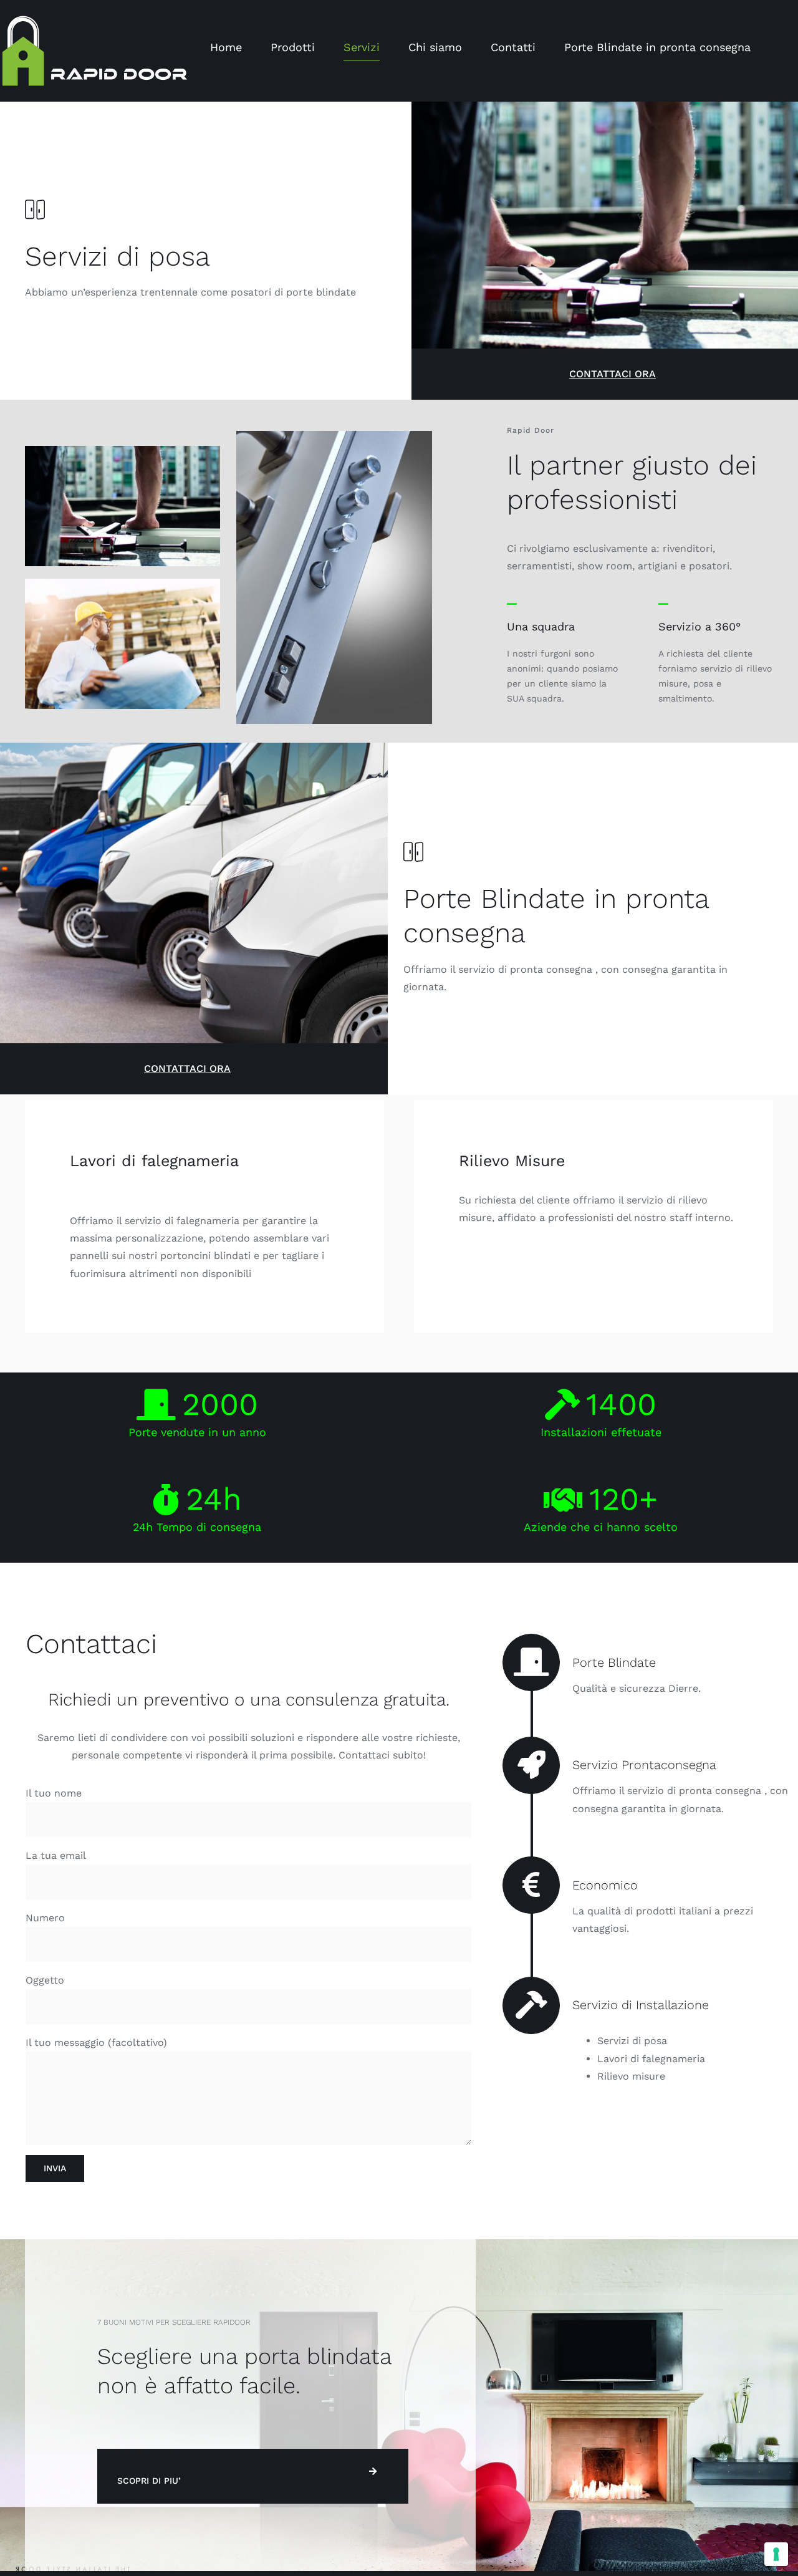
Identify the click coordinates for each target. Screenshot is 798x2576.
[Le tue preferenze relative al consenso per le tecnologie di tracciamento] (776, 2554)
